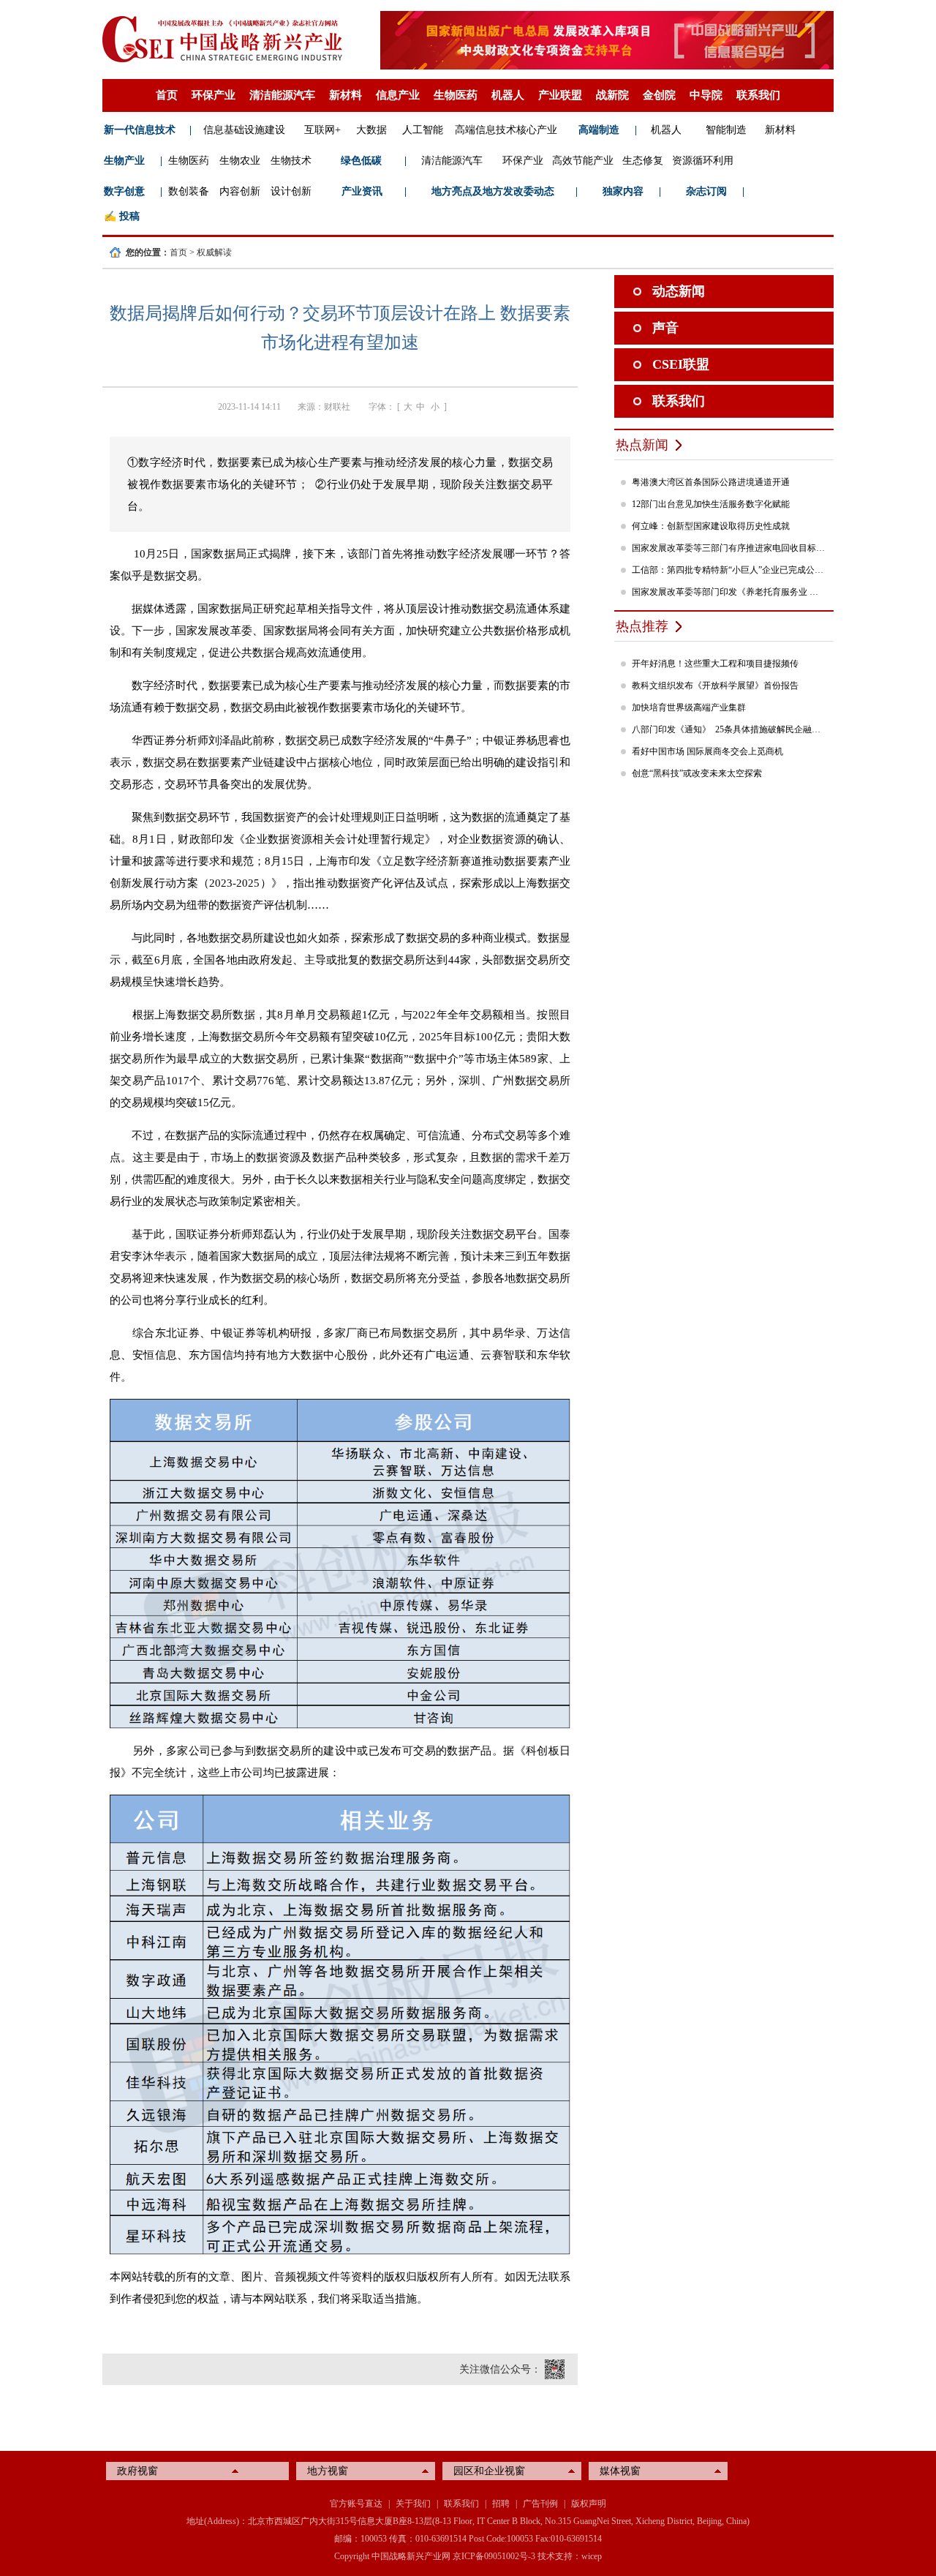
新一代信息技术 (140, 130)
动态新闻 (679, 291)
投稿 (129, 216)
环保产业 (214, 95)
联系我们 (758, 95)
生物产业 (124, 161)
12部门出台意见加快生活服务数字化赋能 (711, 504)
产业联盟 (560, 95)
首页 (167, 95)
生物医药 (456, 95)
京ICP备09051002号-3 (494, 2556)
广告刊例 (540, 2504)
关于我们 (413, 2504)
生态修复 (643, 161)
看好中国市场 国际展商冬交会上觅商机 (707, 751)
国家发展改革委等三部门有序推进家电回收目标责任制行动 (729, 548)
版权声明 (589, 2504)
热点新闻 (642, 445)
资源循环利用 (703, 161)
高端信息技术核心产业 (506, 130)
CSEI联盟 (681, 364)
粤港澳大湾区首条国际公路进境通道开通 (711, 482)
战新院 (612, 95)
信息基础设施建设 (244, 130)
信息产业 (398, 95)
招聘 (501, 2504)
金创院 (659, 95)
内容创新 (240, 191)
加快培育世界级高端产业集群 (689, 707)
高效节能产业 (583, 161)
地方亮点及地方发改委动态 (493, 191)
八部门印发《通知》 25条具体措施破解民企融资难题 (729, 729)
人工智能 (423, 130)
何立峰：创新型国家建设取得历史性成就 (711, 526)
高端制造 (599, 130)
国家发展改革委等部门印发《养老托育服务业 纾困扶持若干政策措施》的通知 (729, 592)
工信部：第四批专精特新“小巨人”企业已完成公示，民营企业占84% (729, 570)
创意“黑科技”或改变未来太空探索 (697, 773)
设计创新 (291, 191)
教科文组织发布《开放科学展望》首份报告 (715, 686)
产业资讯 (362, 191)
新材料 (346, 95)
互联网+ (322, 130)
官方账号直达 (356, 2504)
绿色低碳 (361, 161)
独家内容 (623, 191)
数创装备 (189, 191)
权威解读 (214, 252)
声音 (665, 328)
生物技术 (291, 161)
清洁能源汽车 (282, 95)
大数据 (371, 130)
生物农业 (240, 161)
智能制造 (726, 130)
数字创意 (124, 191)
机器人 (508, 95)
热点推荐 (642, 626)
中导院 (706, 95)
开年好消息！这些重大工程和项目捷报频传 (715, 664)
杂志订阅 (706, 191)
